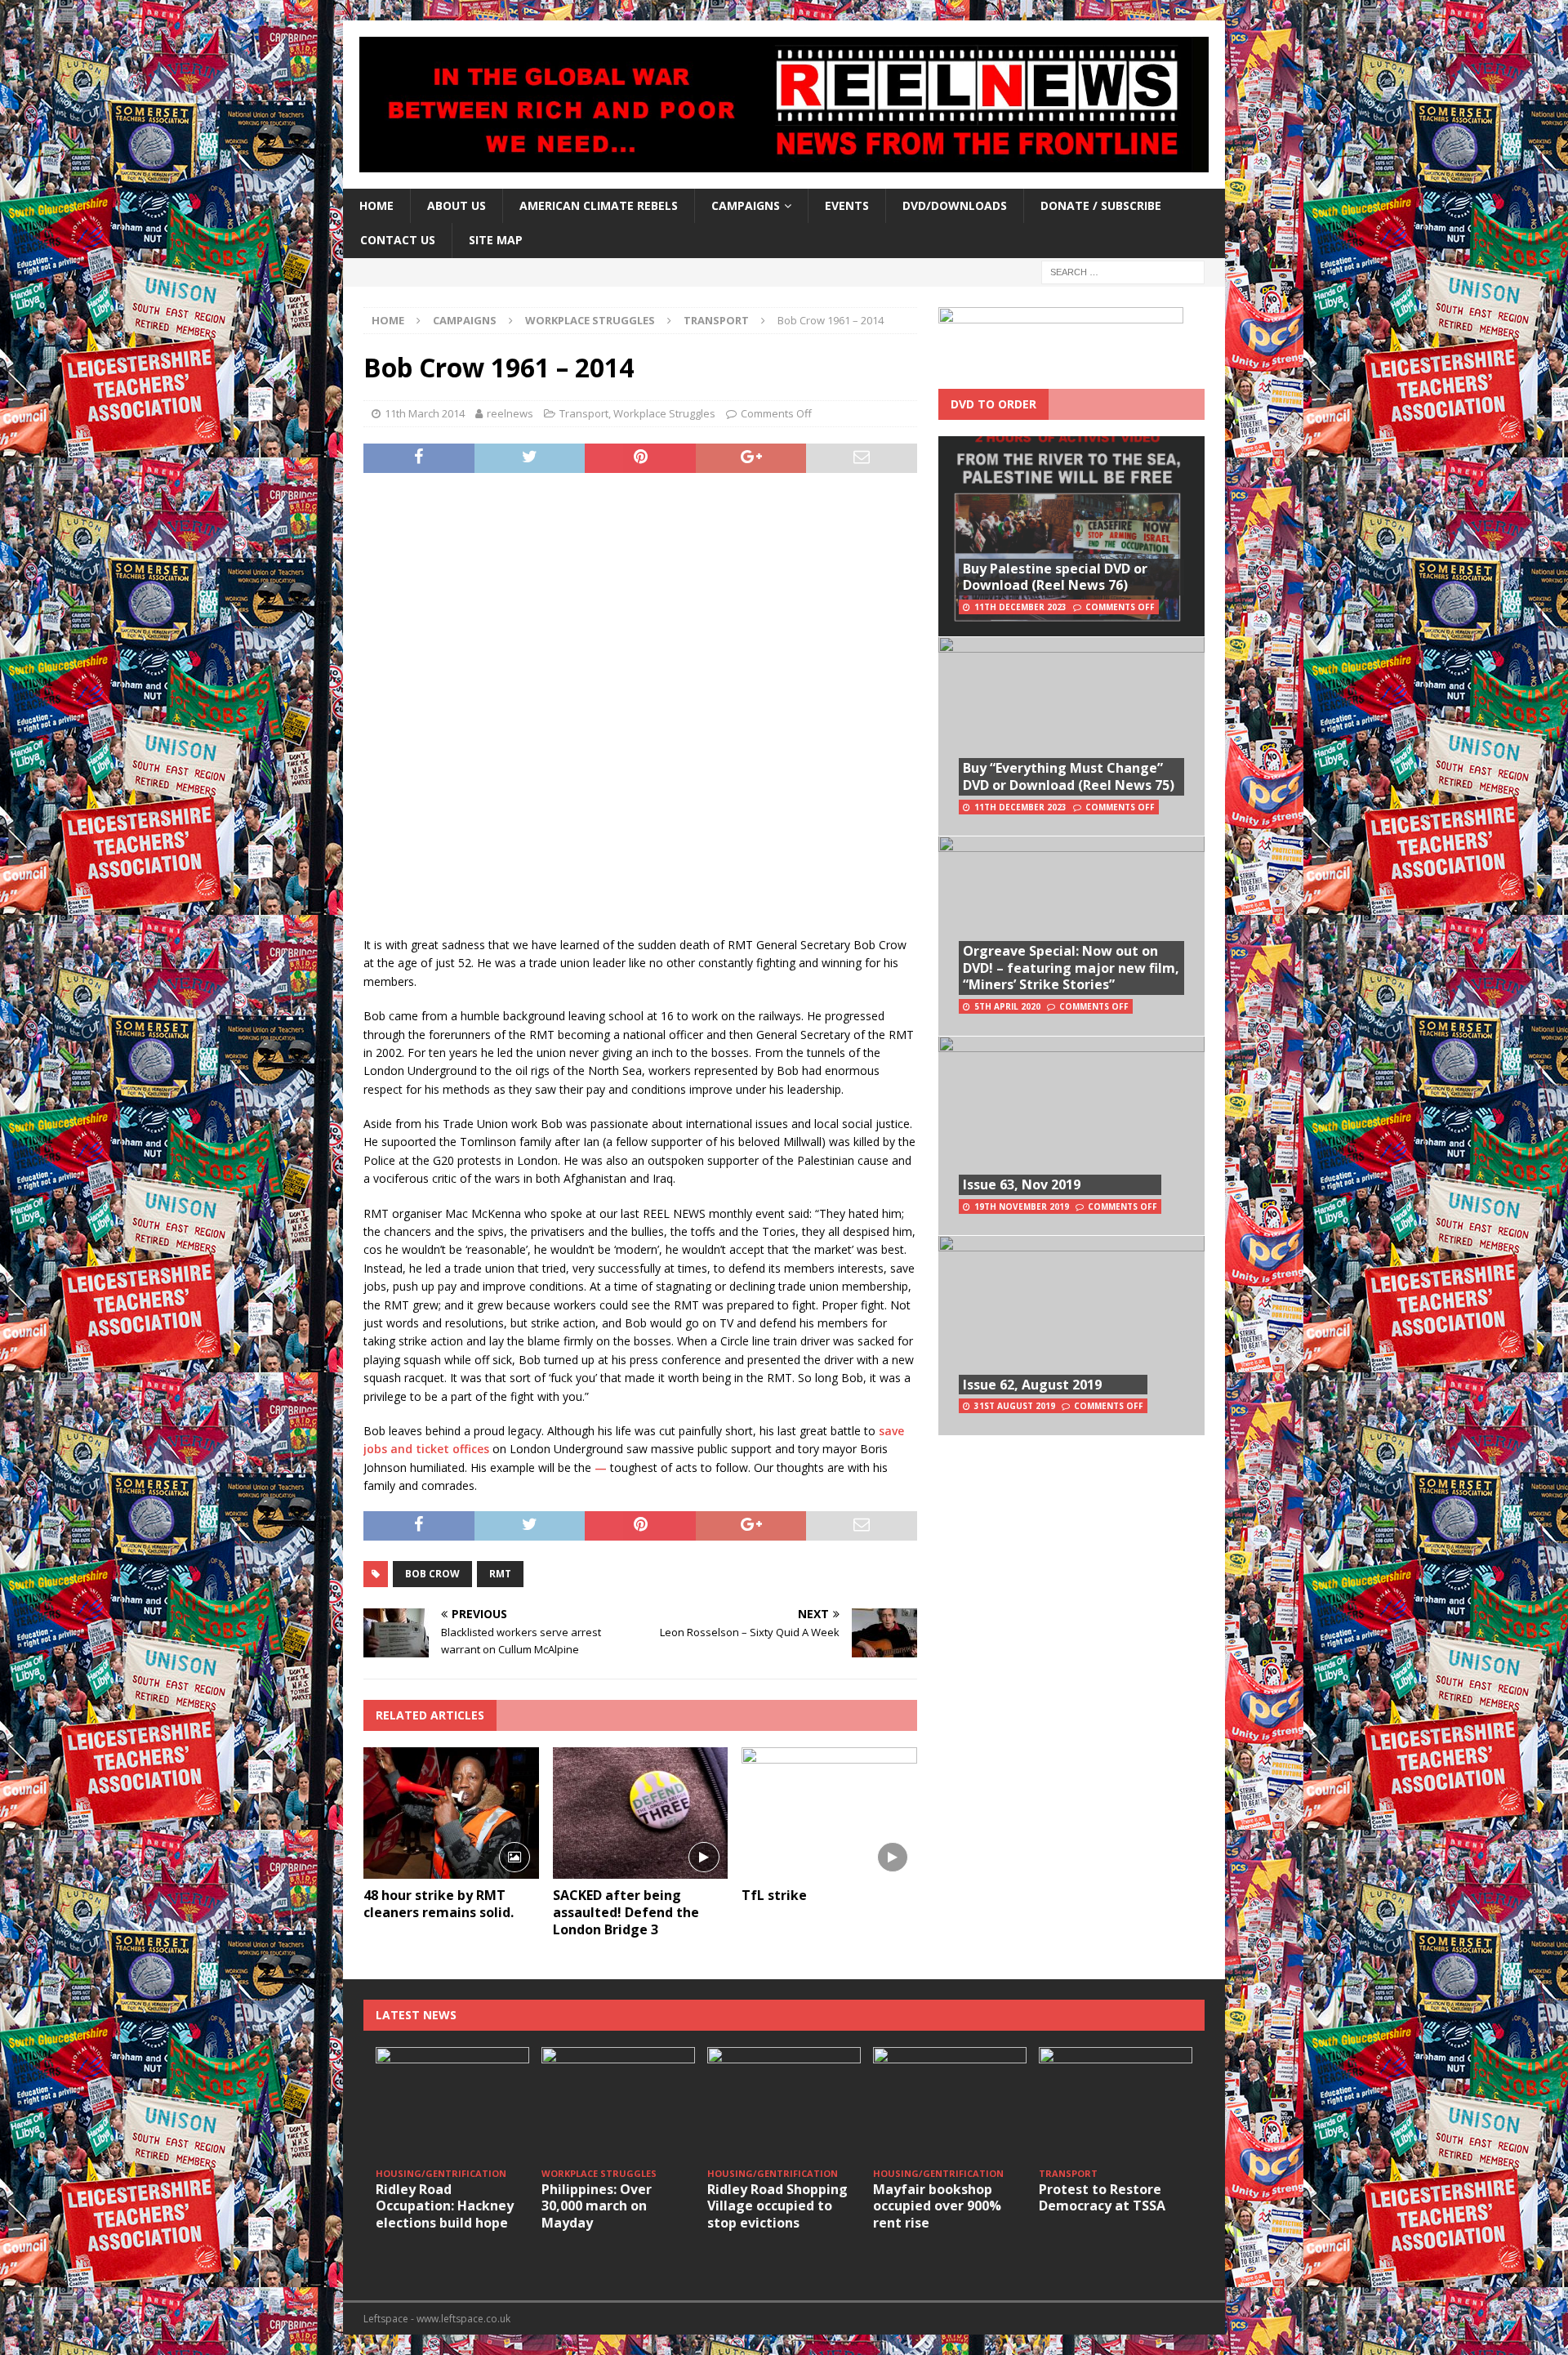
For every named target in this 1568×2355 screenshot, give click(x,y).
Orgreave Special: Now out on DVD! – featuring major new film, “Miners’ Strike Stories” (1071, 968)
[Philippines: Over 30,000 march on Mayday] (618, 2105)
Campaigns (465, 320)
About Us (457, 205)
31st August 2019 (1015, 1406)
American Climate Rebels (599, 205)
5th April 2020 (1007, 1006)
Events (847, 205)
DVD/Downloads (955, 205)
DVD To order (993, 404)
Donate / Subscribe (1101, 205)
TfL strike (774, 1895)
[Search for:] (1123, 271)
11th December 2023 (1020, 607)
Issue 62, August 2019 (1032, 1385)
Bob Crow (432, 1574)
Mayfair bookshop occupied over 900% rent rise (937, 2206)
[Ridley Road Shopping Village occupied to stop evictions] (784, 2105)
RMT (500, 1574)
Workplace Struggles (590, 320)
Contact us (398, 240)
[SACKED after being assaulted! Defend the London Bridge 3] (641, 1813)
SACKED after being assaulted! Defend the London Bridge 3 (626, 1912)
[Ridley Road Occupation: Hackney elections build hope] (452, 2105)
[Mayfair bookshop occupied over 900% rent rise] (950, 2105)
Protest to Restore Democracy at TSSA (1102, 2198)
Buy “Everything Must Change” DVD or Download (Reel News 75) (1069, 776)
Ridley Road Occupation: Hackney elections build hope (445, 2206)
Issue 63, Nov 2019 (1022, 1184)
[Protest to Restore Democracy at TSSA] (1116, 2105)
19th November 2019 (1022, 1206)
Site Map (496, 240)
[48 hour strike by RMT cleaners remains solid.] (451, 1813)
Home (376, 205)
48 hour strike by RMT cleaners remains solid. (439, 1904)
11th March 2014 (425, 413)
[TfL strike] (829, 1813)
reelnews (510, 413)
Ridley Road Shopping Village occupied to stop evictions (777, 2206)
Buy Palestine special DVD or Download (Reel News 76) (1055, 577)
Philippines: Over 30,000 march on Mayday (597, 2206)
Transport (584, 413)
